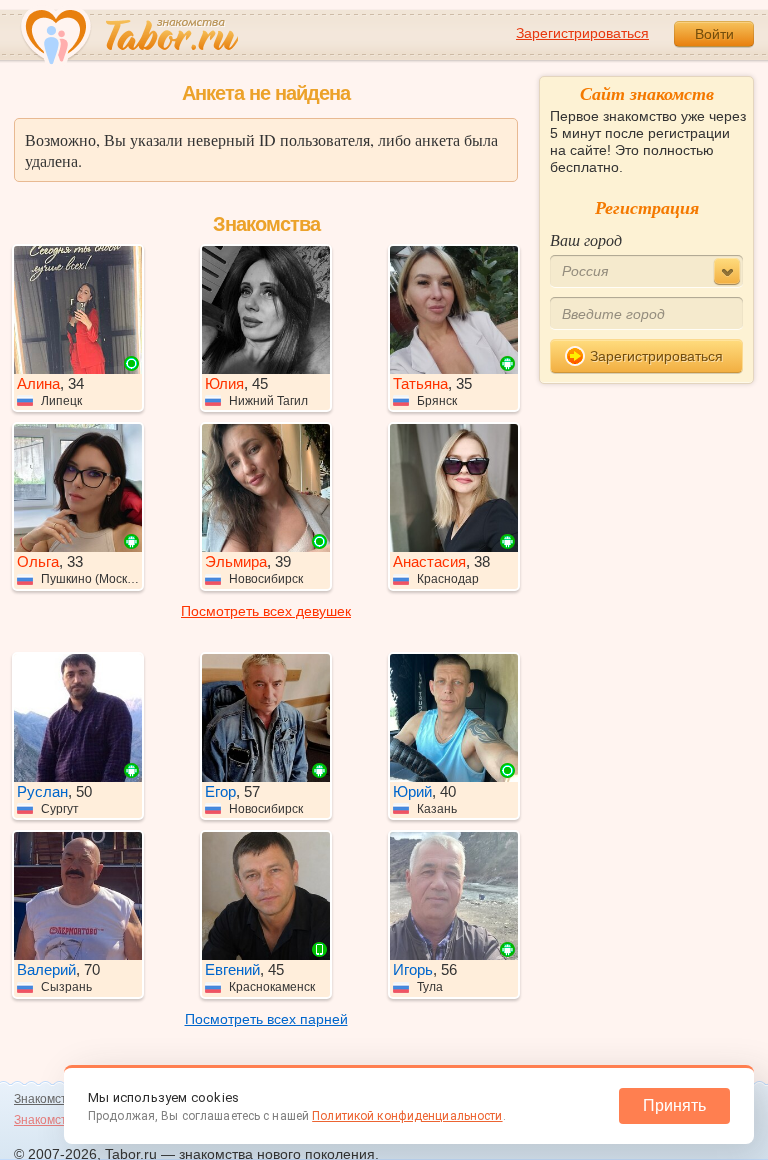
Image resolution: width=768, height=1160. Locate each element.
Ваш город (586, 239)
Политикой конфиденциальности (407, 1116)
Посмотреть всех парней (266, 1019)
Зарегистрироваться (582, 33)
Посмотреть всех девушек (266, 611)
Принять (674, 1105)
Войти (714, 34)
